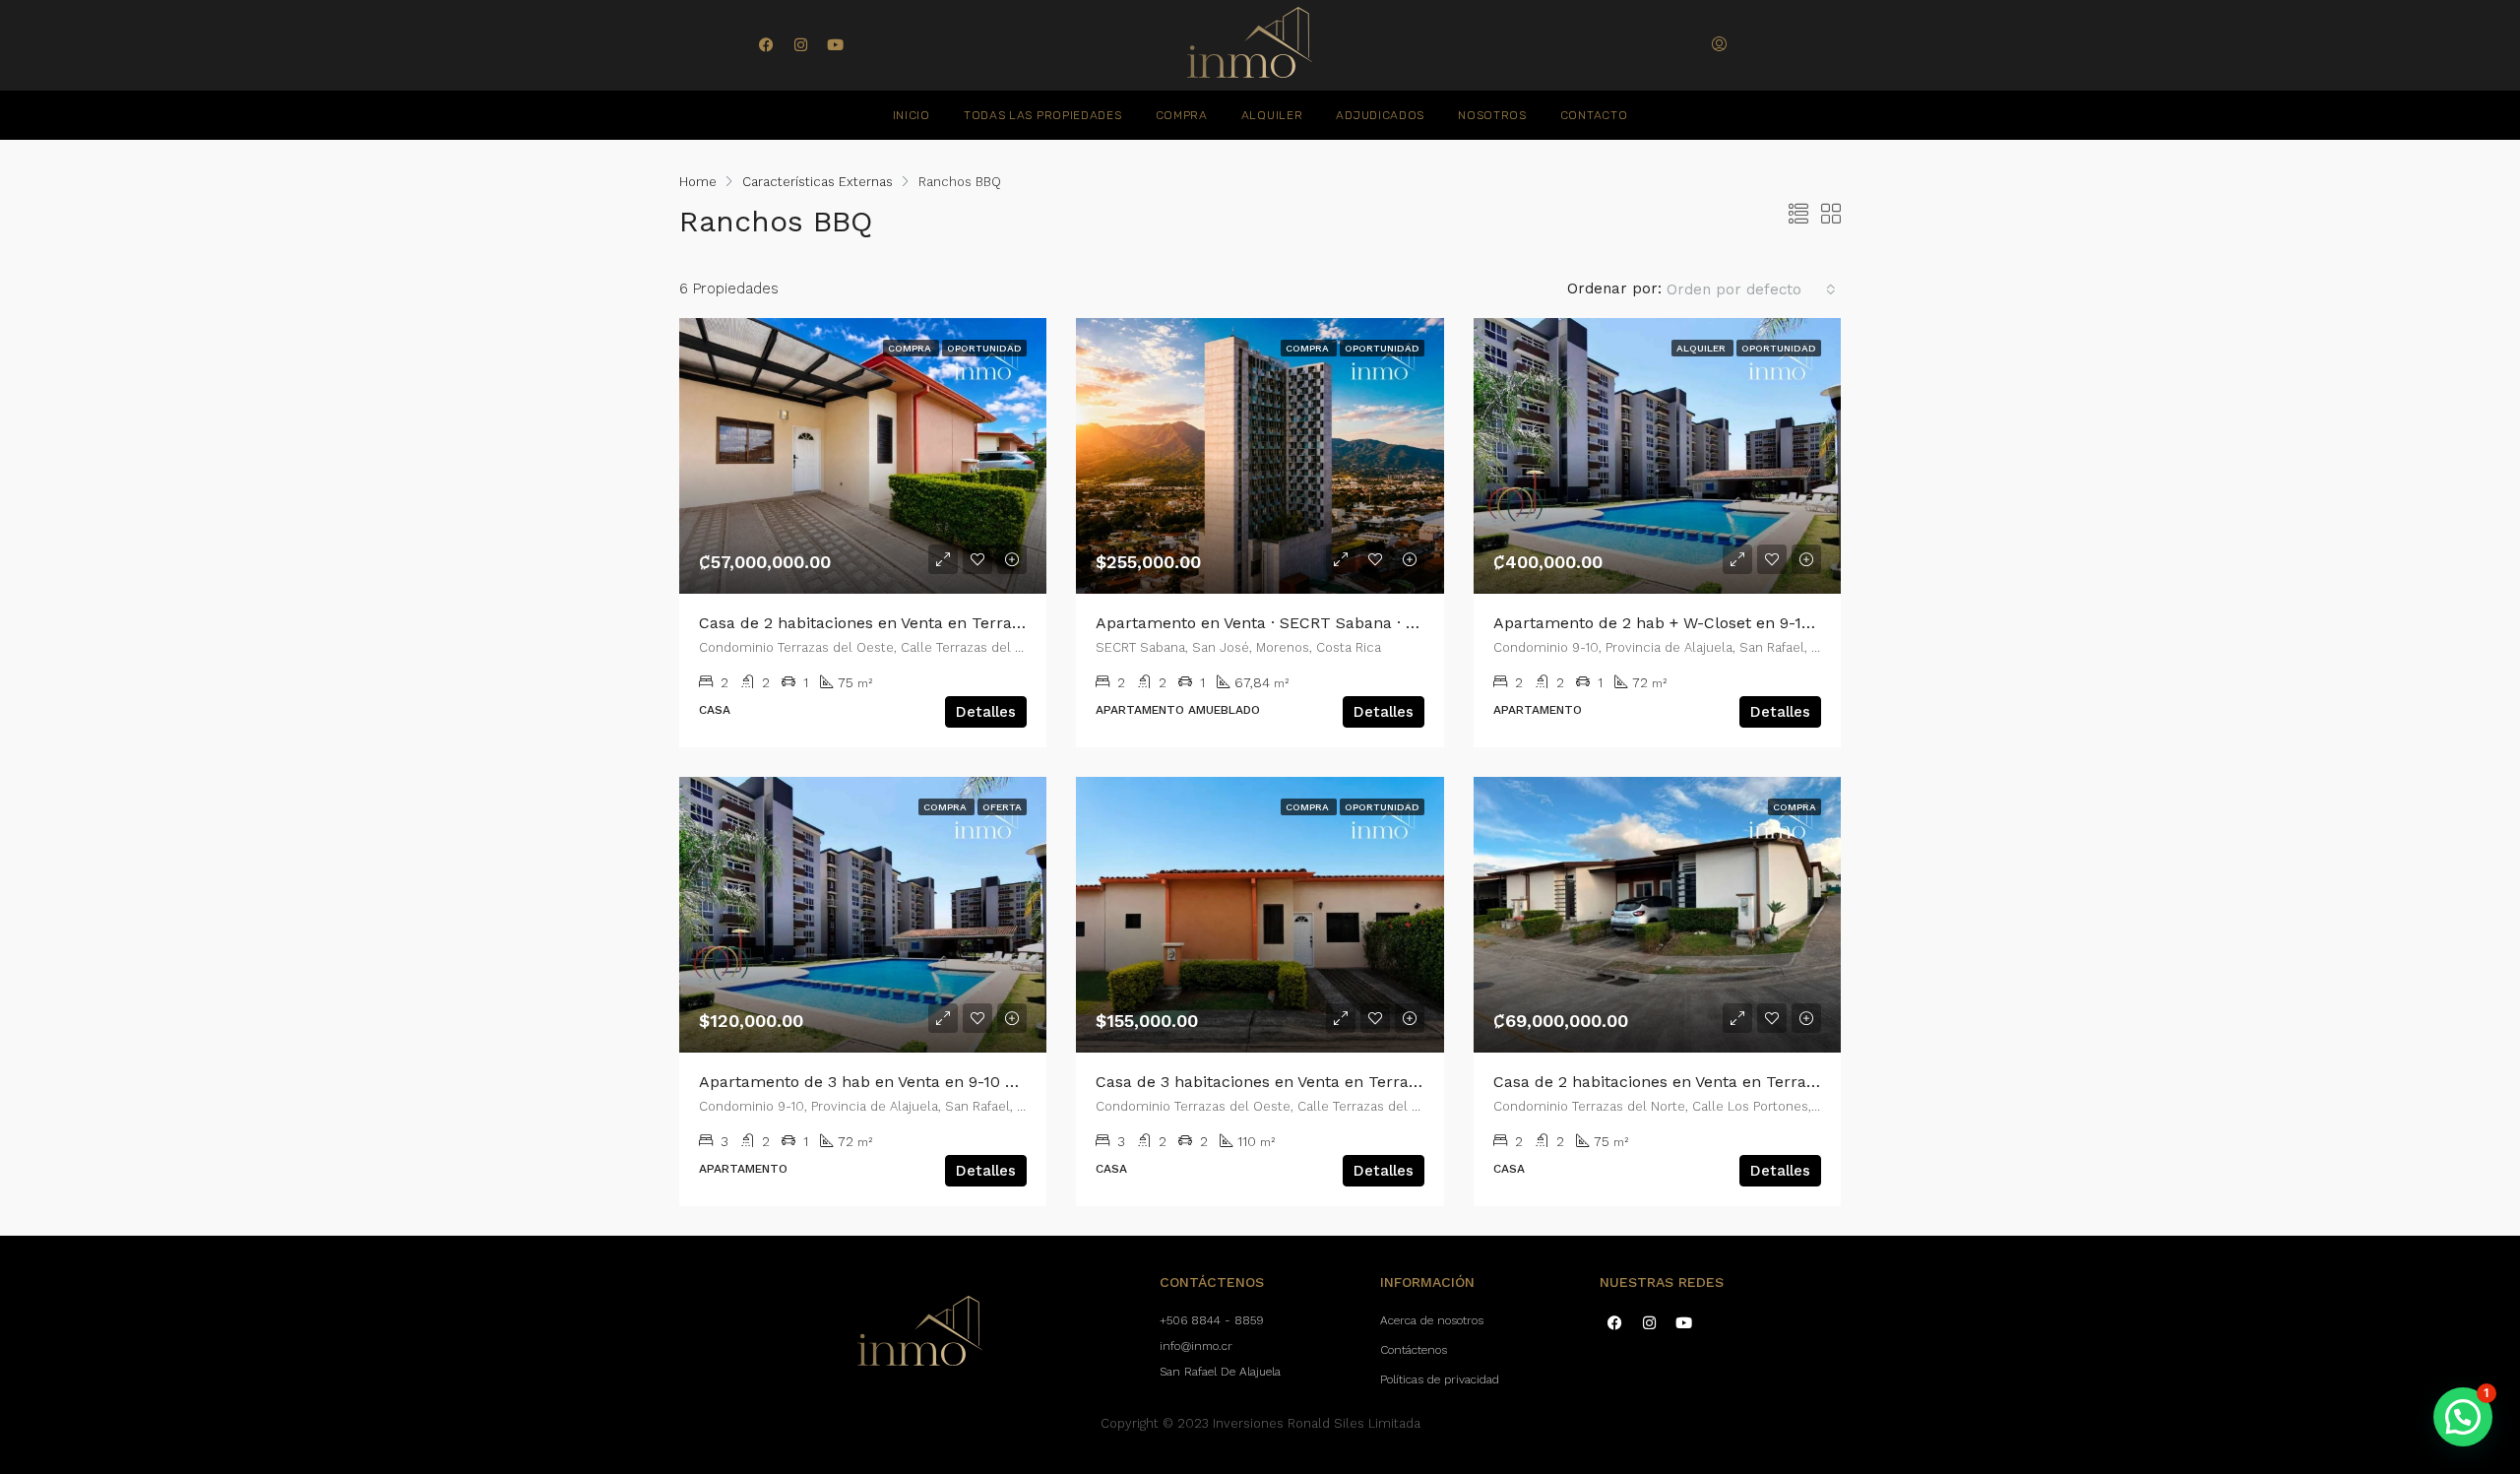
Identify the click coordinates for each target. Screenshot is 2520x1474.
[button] (2463, 1417)
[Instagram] (800, 45)
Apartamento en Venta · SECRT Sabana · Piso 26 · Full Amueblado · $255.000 (1386, 623)
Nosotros (1492, 115)
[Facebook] (766, 45)
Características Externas (818, 182)
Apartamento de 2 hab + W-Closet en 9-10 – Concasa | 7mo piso (1735, 623)
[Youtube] (835, 45)
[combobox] (1751, 289)
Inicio (912, 115)
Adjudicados (1380, 115)
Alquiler (1272, 115)
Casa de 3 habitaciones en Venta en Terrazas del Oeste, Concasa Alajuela (1372, 1082)
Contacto (1594, 115)
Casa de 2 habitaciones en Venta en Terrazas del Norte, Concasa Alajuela (1769, 1082)
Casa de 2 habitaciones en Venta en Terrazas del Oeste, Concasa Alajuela (975, 623)
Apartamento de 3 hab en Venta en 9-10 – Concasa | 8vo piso (929, 1082)
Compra (1182, 115)
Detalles (986, 712)
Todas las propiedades (1043, 115)
